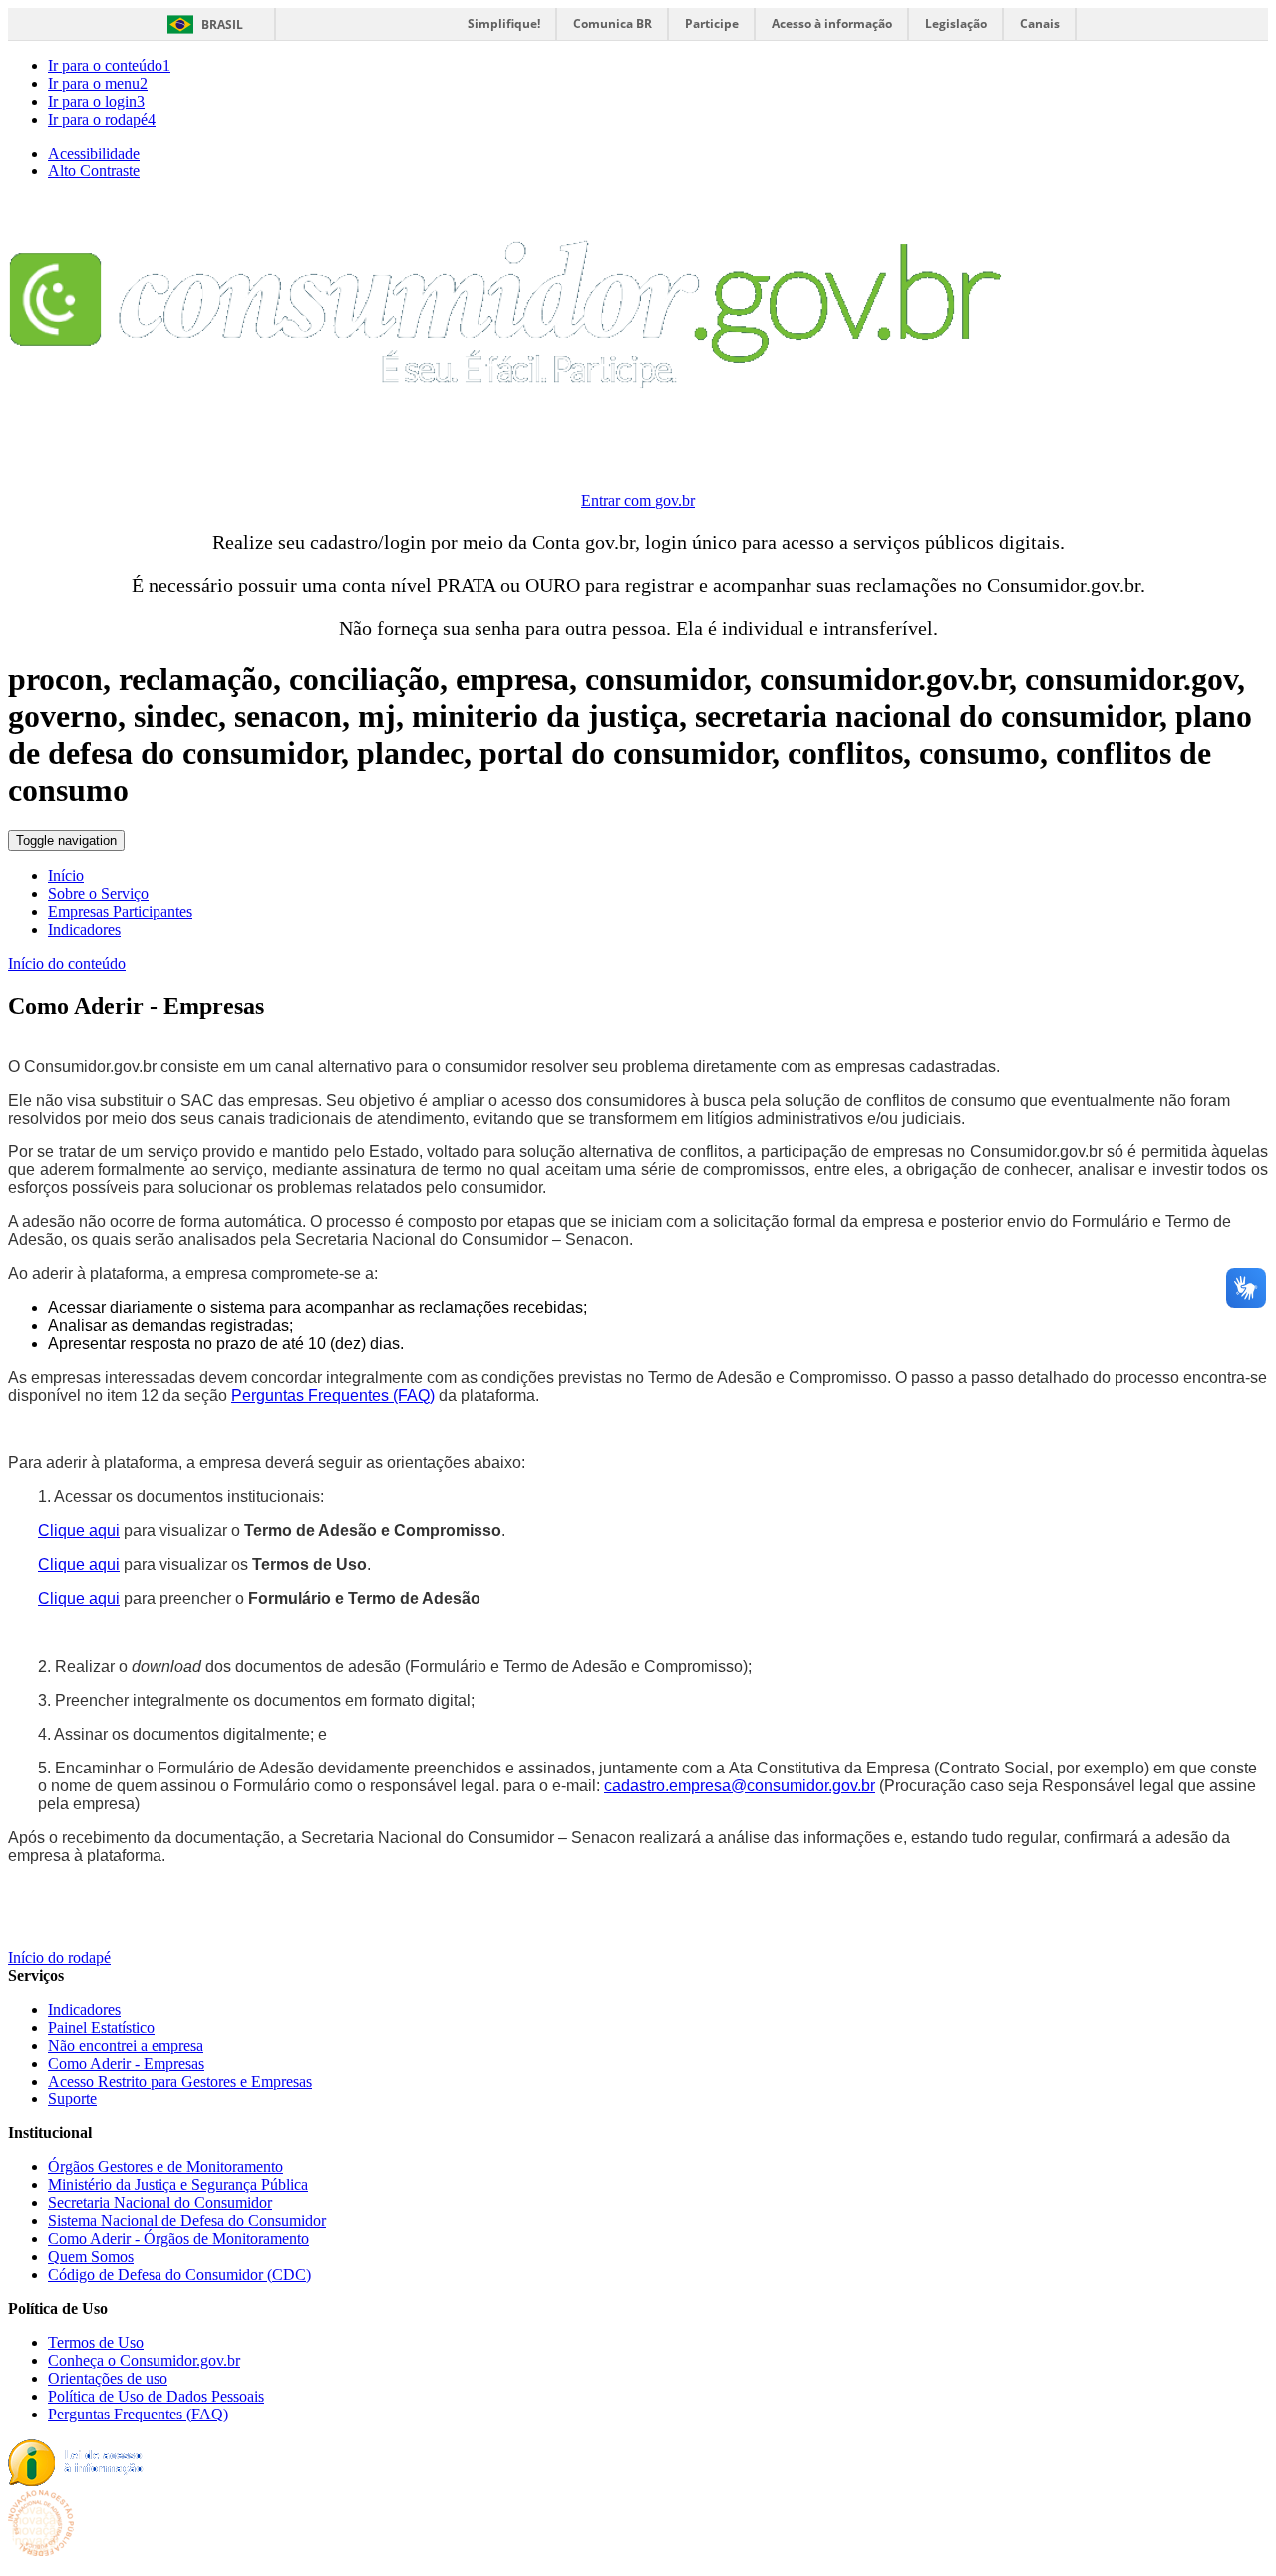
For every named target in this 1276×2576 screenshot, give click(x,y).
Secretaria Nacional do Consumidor (160, 2203)
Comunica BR (613, 23)
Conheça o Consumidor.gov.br (144, 2360)
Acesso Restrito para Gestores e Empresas (180, 2081)
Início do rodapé (59, 1957)
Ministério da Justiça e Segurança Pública (178, 2185)
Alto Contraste (94, 171)
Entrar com (638, 501)
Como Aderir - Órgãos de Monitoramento (178, 2239)
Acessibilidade (94, 153)
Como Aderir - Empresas (126, 2063)
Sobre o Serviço (98, 894)
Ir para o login (96, 101)
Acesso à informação (832, 23)
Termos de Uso (96, 2342)
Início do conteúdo (67, 964)
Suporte (72, 2099)
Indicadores (84, 930)
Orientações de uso (108, 2378)
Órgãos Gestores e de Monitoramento (165, 2167)
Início (66, 876)
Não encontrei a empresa (126, 2045)
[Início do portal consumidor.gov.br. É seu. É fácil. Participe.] (507, 454)
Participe (712, 23)
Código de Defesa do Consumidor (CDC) (179, 2274)
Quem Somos (91, 2256)
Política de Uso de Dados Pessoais (156, 2396)
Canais (1040, 23)
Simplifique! (504, 23)
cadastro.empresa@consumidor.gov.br (740, 1786)
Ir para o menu (98, 83)
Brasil (222, 24)
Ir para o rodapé (102, 119)
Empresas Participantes (120, 912)
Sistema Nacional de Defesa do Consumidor (187, 2221)
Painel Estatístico (101, 2027)
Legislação (956, 23)
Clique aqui (79, 1531)
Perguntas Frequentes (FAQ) (333, 1395)
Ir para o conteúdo (109, 65)
